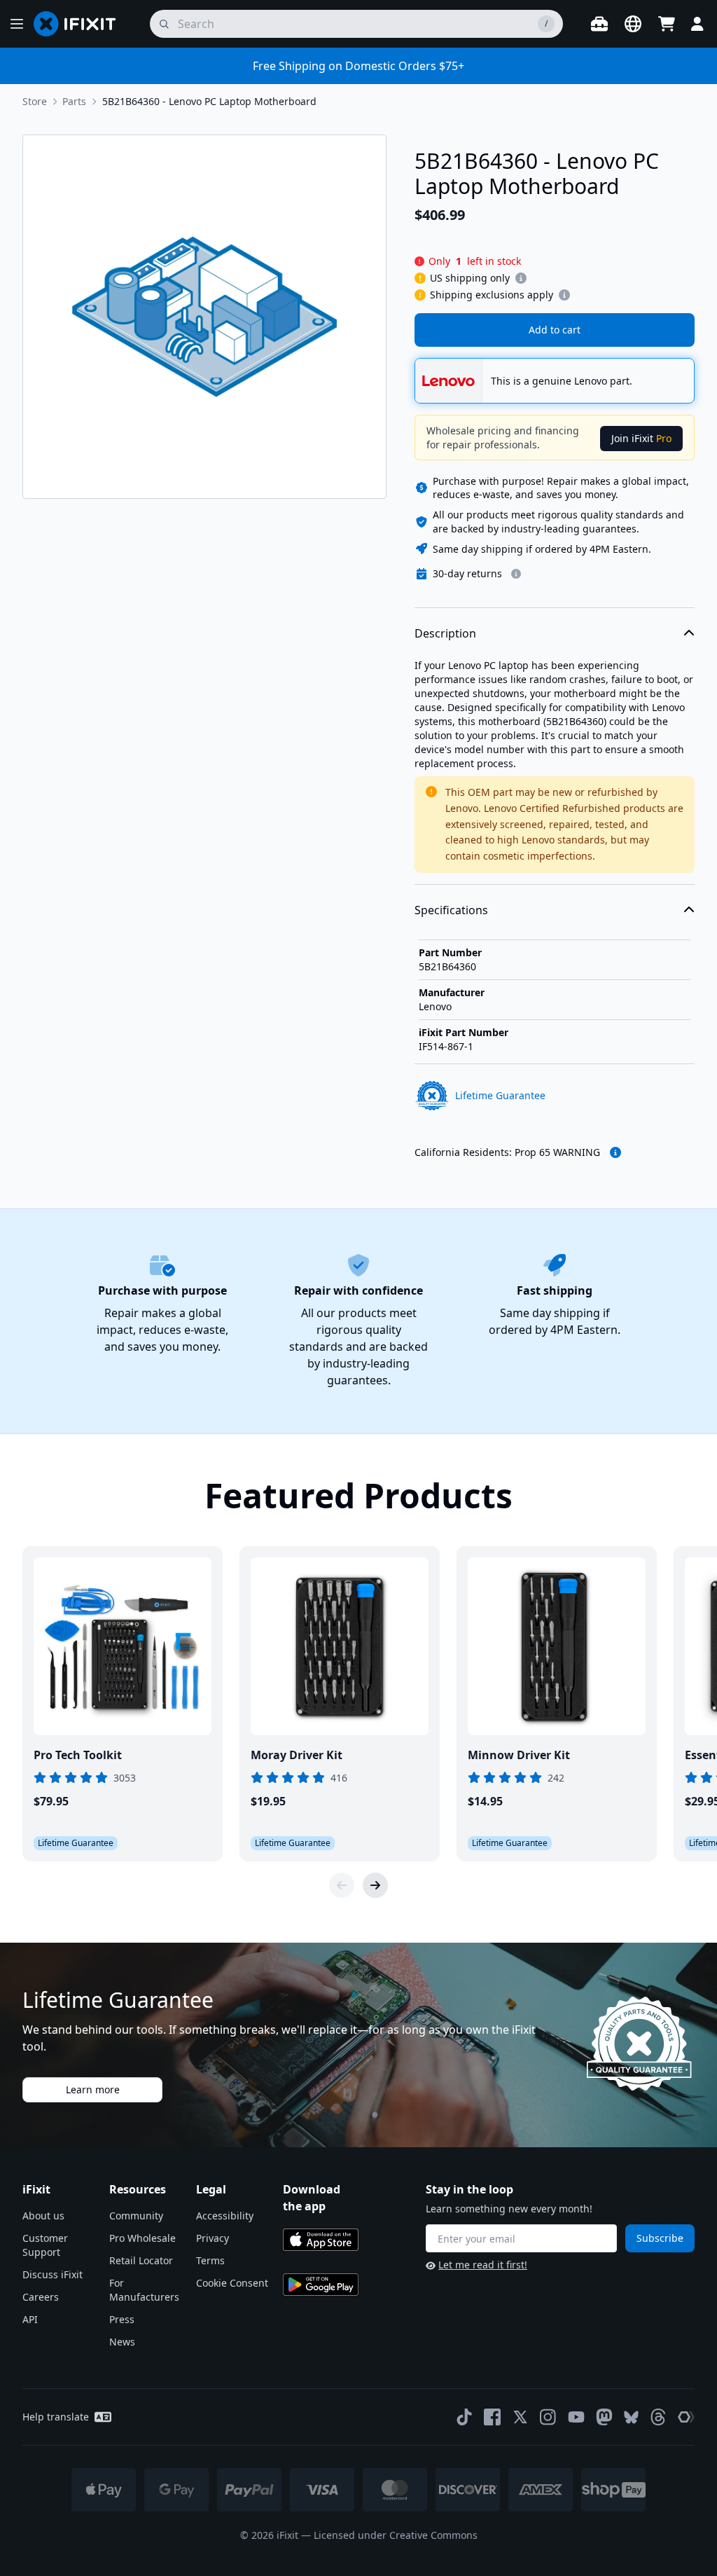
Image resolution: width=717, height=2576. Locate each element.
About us (43, 2216)
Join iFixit (641, 438)
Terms (210, 2260)
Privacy (213, 2238)
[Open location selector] (633, 24)
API (30, 2319)
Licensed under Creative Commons (396, 2535)
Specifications (451, 910)
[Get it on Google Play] (321, 2285)
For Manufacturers (144, 2290)
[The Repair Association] (686, 2417)
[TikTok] (464, 2417)
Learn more (93, 2089)
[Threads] (658, 2417)
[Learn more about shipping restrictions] (521, 278)
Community (136, 2216)
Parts (74, 101)
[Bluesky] (631, 2417)
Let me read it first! (483, 2265)
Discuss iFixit (53, 2274)
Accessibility (225, 2216)
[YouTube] (576, 2417)
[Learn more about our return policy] (516, 574)
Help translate (56, 2417)
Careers (41, 2297)
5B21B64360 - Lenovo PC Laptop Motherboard (209, 101)
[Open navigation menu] (17, 24)
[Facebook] (492, 2417)
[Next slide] (375, 1885)
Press (122, 2319)
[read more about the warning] (615, 1152)
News (122, 2342)
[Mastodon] (604, 2417)
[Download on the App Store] (321, 2240)
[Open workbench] (599, 24)
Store (35, 101)
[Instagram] (548, 2417)
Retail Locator (141, 2260)
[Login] (697, 24)
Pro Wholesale (142, 2238)
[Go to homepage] (81, 24)
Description (445, 633)
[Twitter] (520, 2417)
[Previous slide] (342, 1885)
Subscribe (660, 2238)
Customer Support (45, 2245)
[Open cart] (667, 24)
